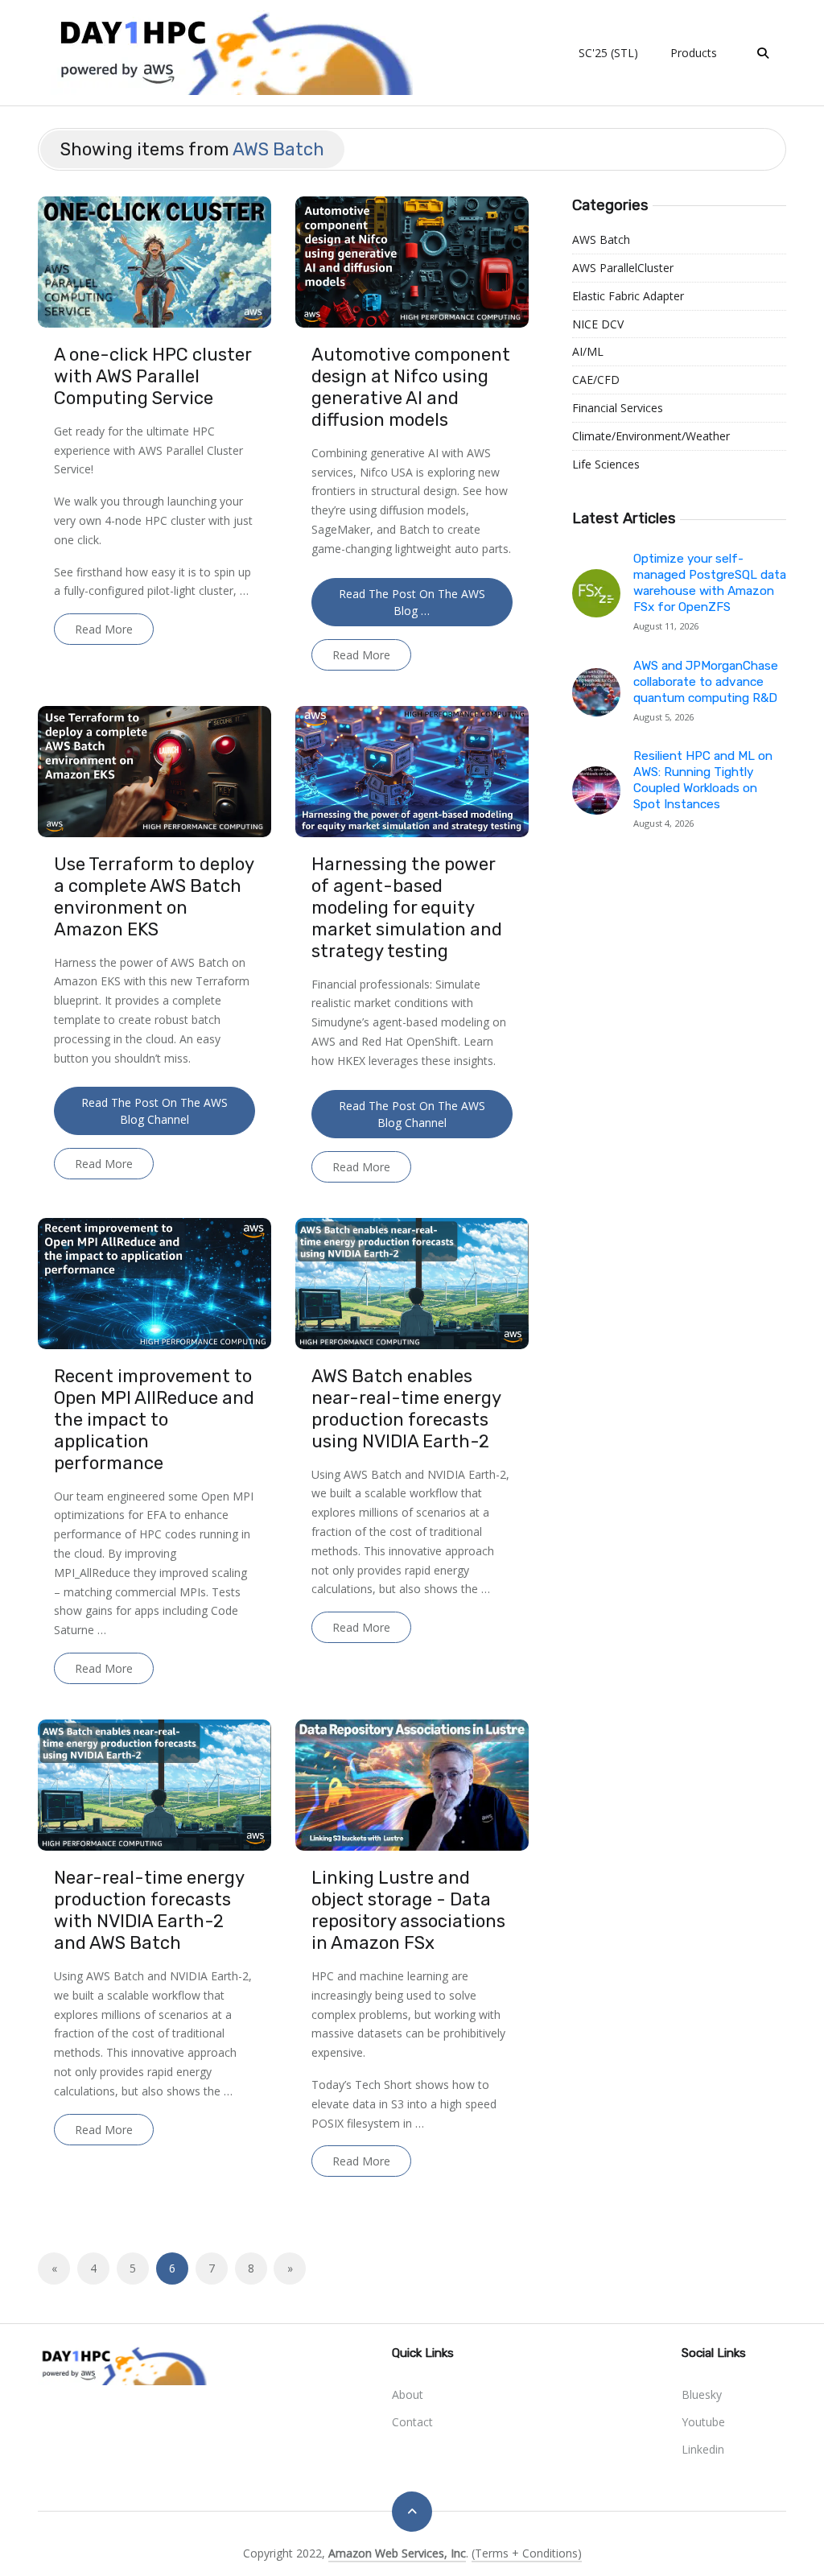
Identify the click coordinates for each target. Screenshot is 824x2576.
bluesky (702, 2394)
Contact (412, 2422)
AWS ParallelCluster (623, 268)
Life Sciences (606, 464)
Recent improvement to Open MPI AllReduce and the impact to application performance (154, 1420)
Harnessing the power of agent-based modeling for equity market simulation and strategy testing (407, 908)
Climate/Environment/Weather (651, 436)
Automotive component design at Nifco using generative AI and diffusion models (411, 387)
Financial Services (618, 408)
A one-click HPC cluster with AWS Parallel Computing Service (152, 376)
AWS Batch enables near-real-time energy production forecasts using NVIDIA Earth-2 (406, 1409)
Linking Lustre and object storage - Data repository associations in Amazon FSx (408, 1910)
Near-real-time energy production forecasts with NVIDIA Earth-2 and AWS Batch (149, 1910)
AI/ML (588, 351)
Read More (104, 629)
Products (694, 53)
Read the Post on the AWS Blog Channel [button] (154, 1111)
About (408, 2394)
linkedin (703, 2449)
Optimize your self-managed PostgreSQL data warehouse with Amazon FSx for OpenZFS (710, 583)
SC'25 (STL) (608, 53)
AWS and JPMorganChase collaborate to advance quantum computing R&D (706, 682)
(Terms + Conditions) (527, 2553)
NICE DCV (598, 324)
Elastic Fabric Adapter (628, 296)
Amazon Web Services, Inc (397, 2553)
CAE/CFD (596, 380)
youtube (703, 2422)
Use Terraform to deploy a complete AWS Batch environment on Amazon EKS (154, 897)
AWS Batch (601, 239)
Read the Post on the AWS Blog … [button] (412, 602)
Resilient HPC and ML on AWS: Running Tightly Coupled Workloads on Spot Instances (703, 780)
